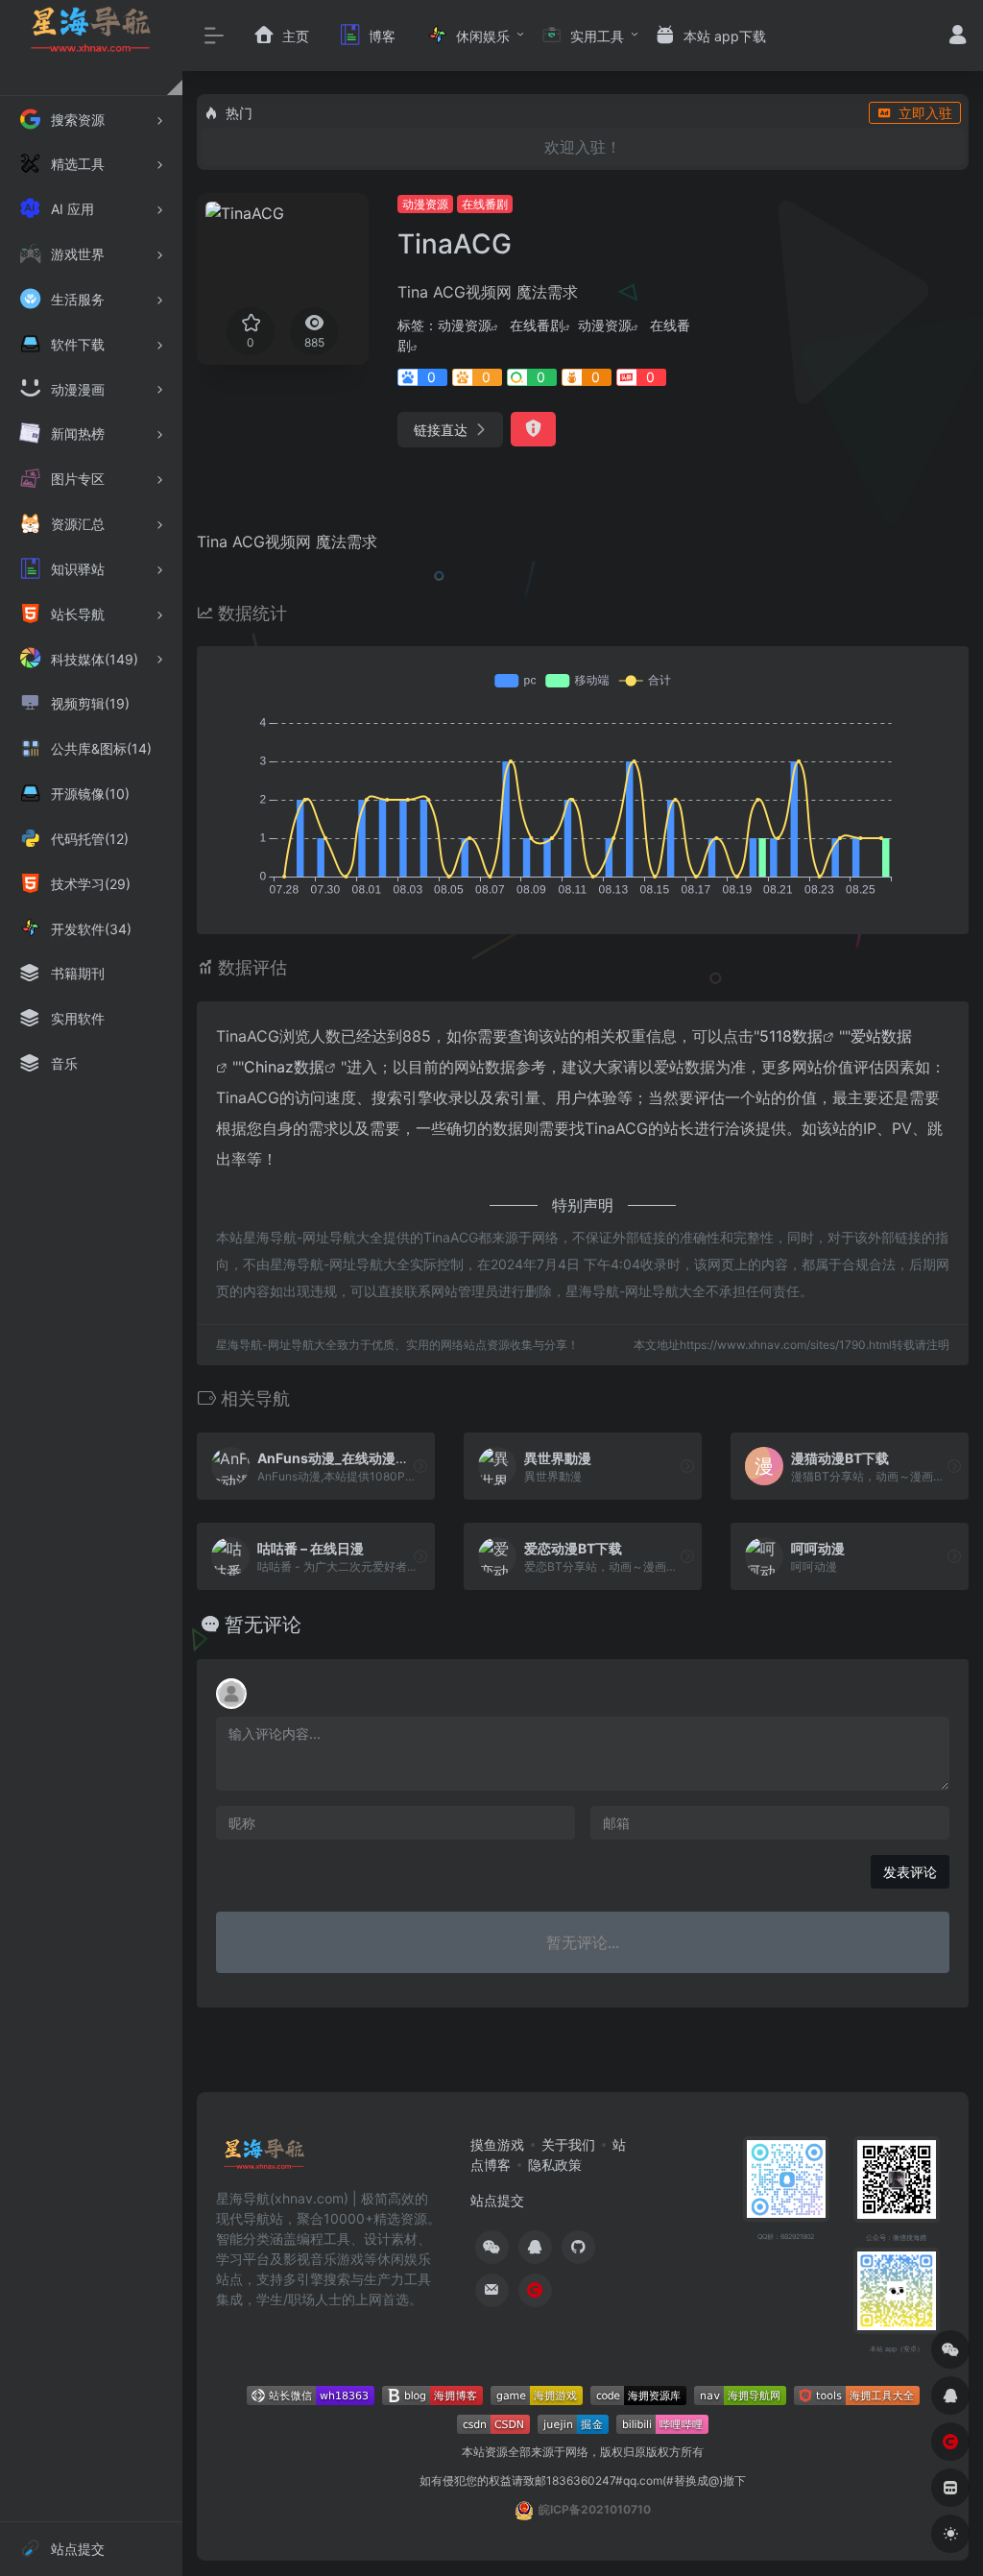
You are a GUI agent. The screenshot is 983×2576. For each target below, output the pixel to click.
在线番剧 (485, 204)
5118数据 (791, 1036)
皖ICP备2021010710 (595, 2509)
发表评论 (910, 1872)
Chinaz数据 (284, 1067)
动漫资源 (425, 204)
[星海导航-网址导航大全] (264, 2159)
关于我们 (568, 2144)
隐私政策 (555, 2165)
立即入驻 (925, 113)
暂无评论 (263, 1625)
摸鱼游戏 (497, 2144)
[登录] (958, 37)
